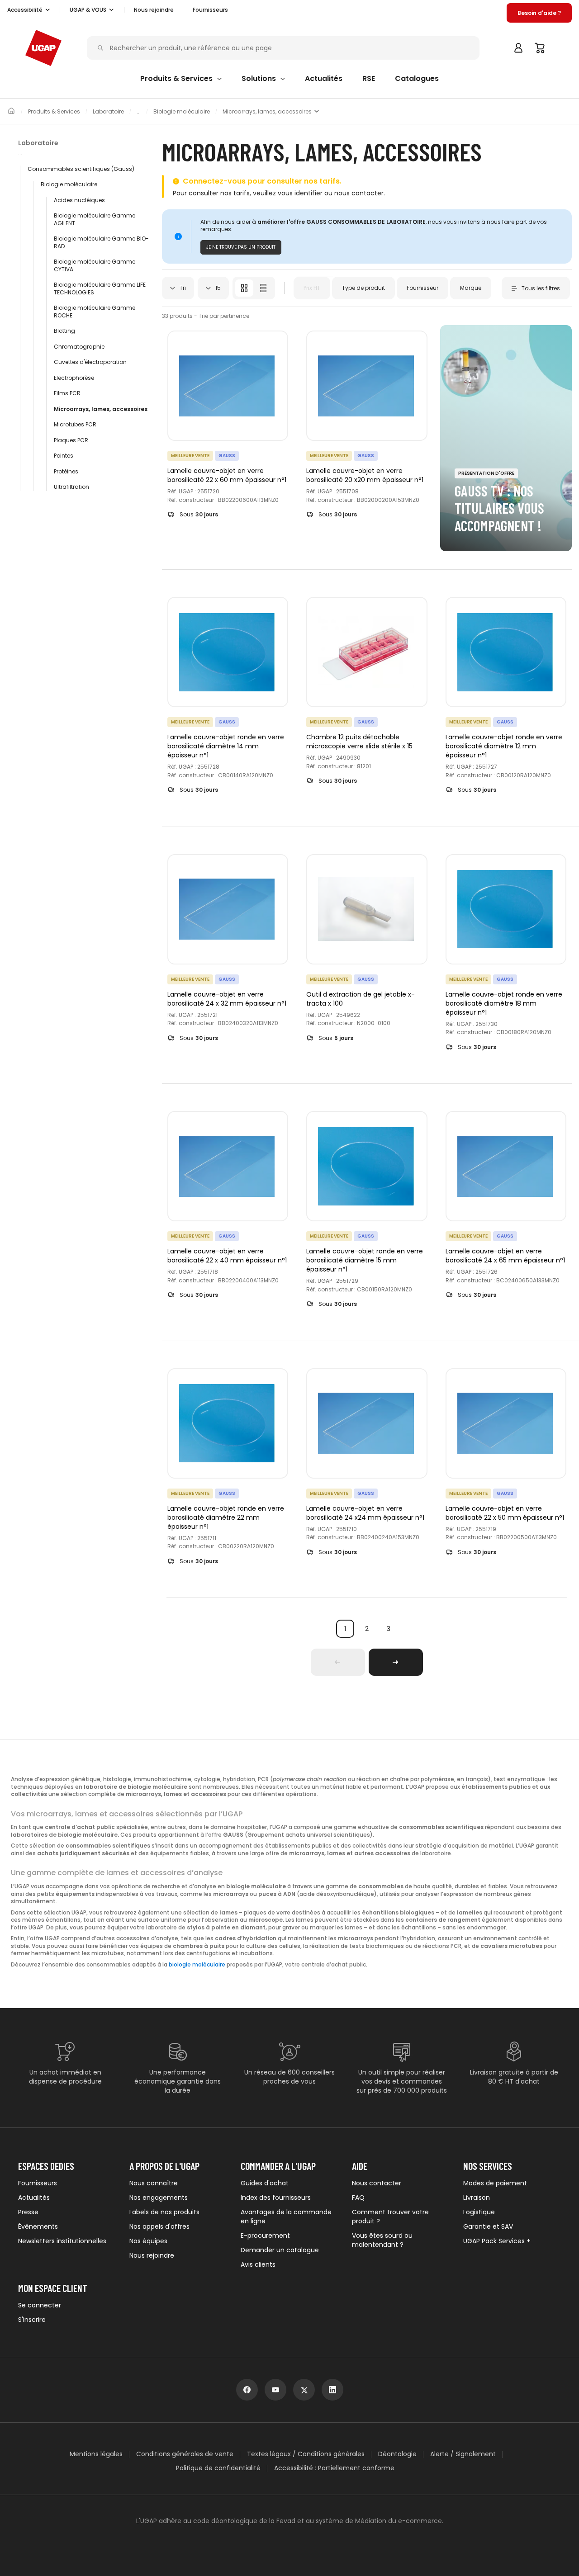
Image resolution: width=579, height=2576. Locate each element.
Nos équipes (148, 2241)
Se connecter (40, 2305)
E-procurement (265, 2236)
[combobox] (178, 288)
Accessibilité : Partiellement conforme (334, 2468)
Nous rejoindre (152, 2255)
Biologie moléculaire (182, 112)
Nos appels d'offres (159, 2226)
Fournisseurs (210, 10)
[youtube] (275, 2390)
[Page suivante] (396, 1662)
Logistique (479, 2212)
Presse (28, 2212)
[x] (304, 2390)
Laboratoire (108, 112)
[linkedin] (332, 2390)
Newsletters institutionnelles (62, 2241)
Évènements (38, 2226)
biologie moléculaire (197, 1965)
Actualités (34, 2198)
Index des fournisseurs (276, 2198)
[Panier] (540, 48)
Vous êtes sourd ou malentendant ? (382, 2240)
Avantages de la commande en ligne (286, 2217)
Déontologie (397, 2454)
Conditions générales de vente (185, 2454)
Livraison (477, 2198)
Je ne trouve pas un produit (241, 247)
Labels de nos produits (164, 2212)
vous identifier (300, 193)
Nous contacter (377, 2183)
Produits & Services (54, 112)
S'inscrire (32, 2320)
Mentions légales (96, 2454)
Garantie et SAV (488, 2226)
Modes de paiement (495, 2183)
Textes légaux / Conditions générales (306, 2454)
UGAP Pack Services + (497, 2241)
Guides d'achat (265, 2183)
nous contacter (359, 193)
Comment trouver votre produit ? (390, 2217)
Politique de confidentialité (218, 2468)
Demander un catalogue (280, 2250)
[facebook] (247, 2390)
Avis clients (258, 2264)
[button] (29, 10)
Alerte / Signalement (463, 2454)
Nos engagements (159, 2198)
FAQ (358, 2198)
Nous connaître (154, 2183)
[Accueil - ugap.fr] (43, 48)
